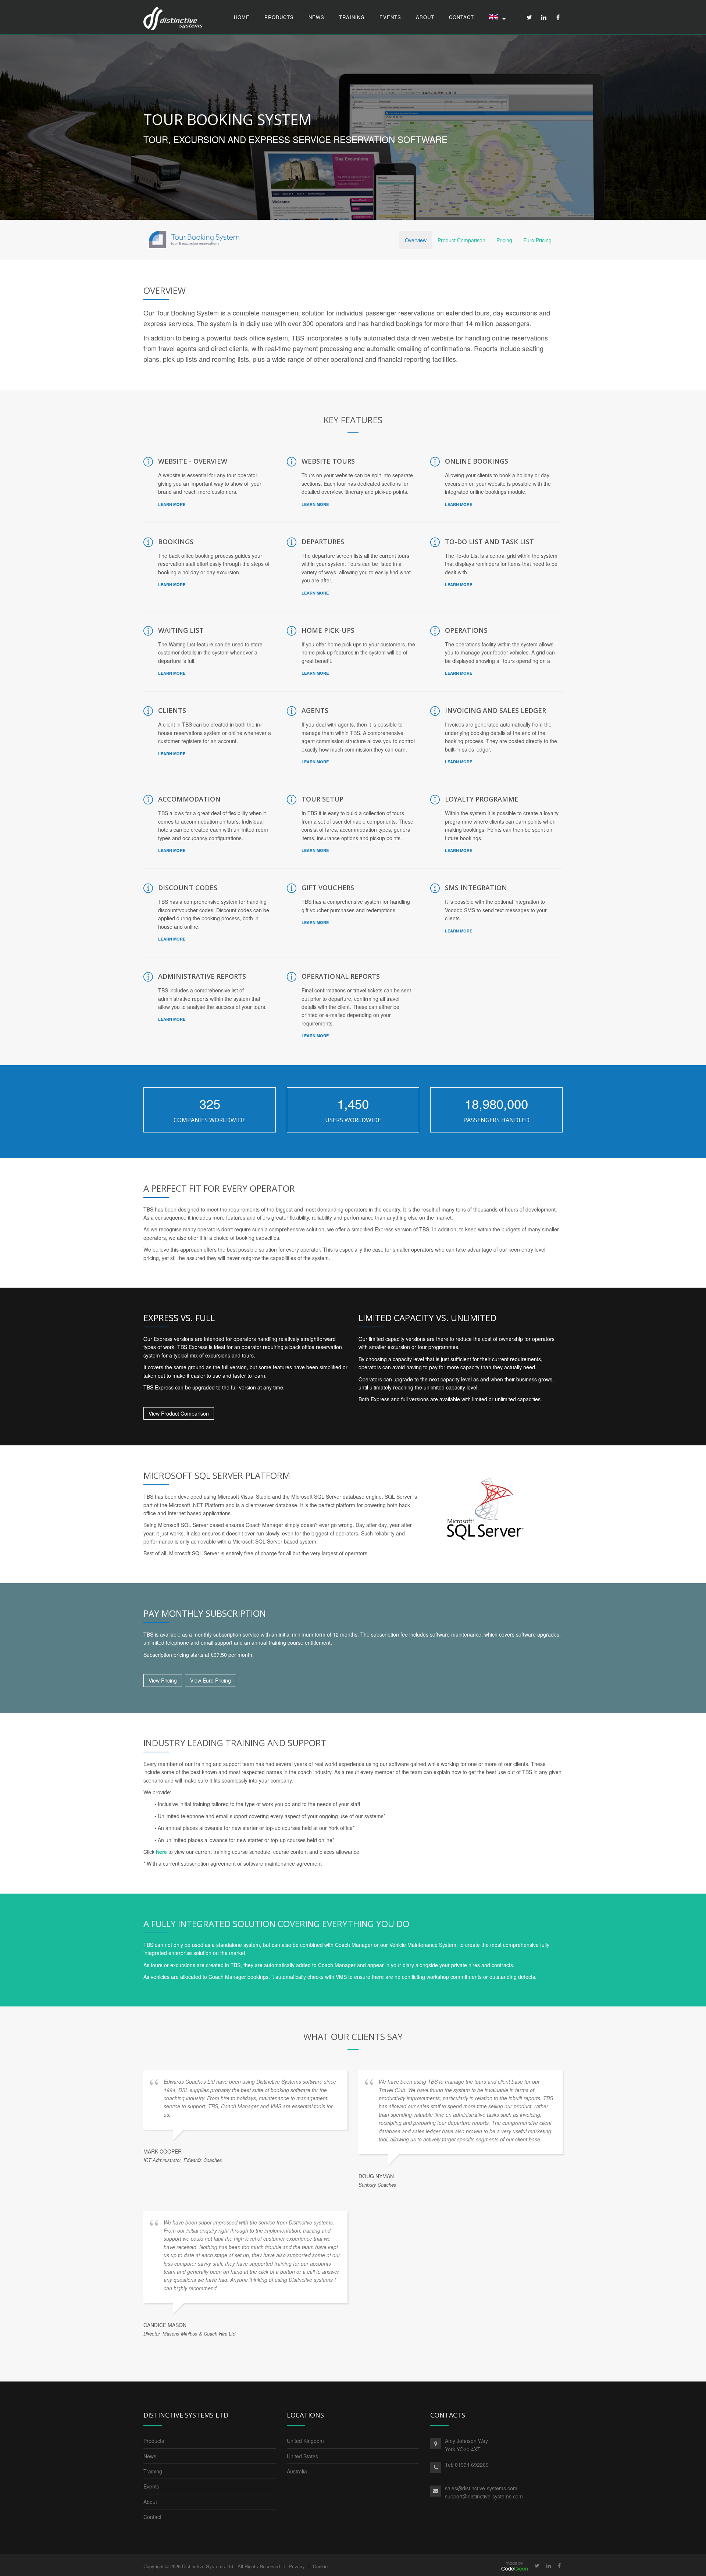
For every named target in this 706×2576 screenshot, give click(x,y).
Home (242, 17)
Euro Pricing (537, 240)
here (161, 1852)
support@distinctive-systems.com (484, 2496)
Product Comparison (461, 240)
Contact (461, 17)
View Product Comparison (179, 1413)
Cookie (320, 2566)
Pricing (504, 240)
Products (279, 17)
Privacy (297, 2566)
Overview (416, 240)
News (316, 17)
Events (390, 17)
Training (352, 17)
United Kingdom (305, 2441)
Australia (297, 2471)
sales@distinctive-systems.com (481, 2488)
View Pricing (163, 1680)
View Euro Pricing (211, 1680)
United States (302, 2456)
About (425, 17)
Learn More (172, 504)
